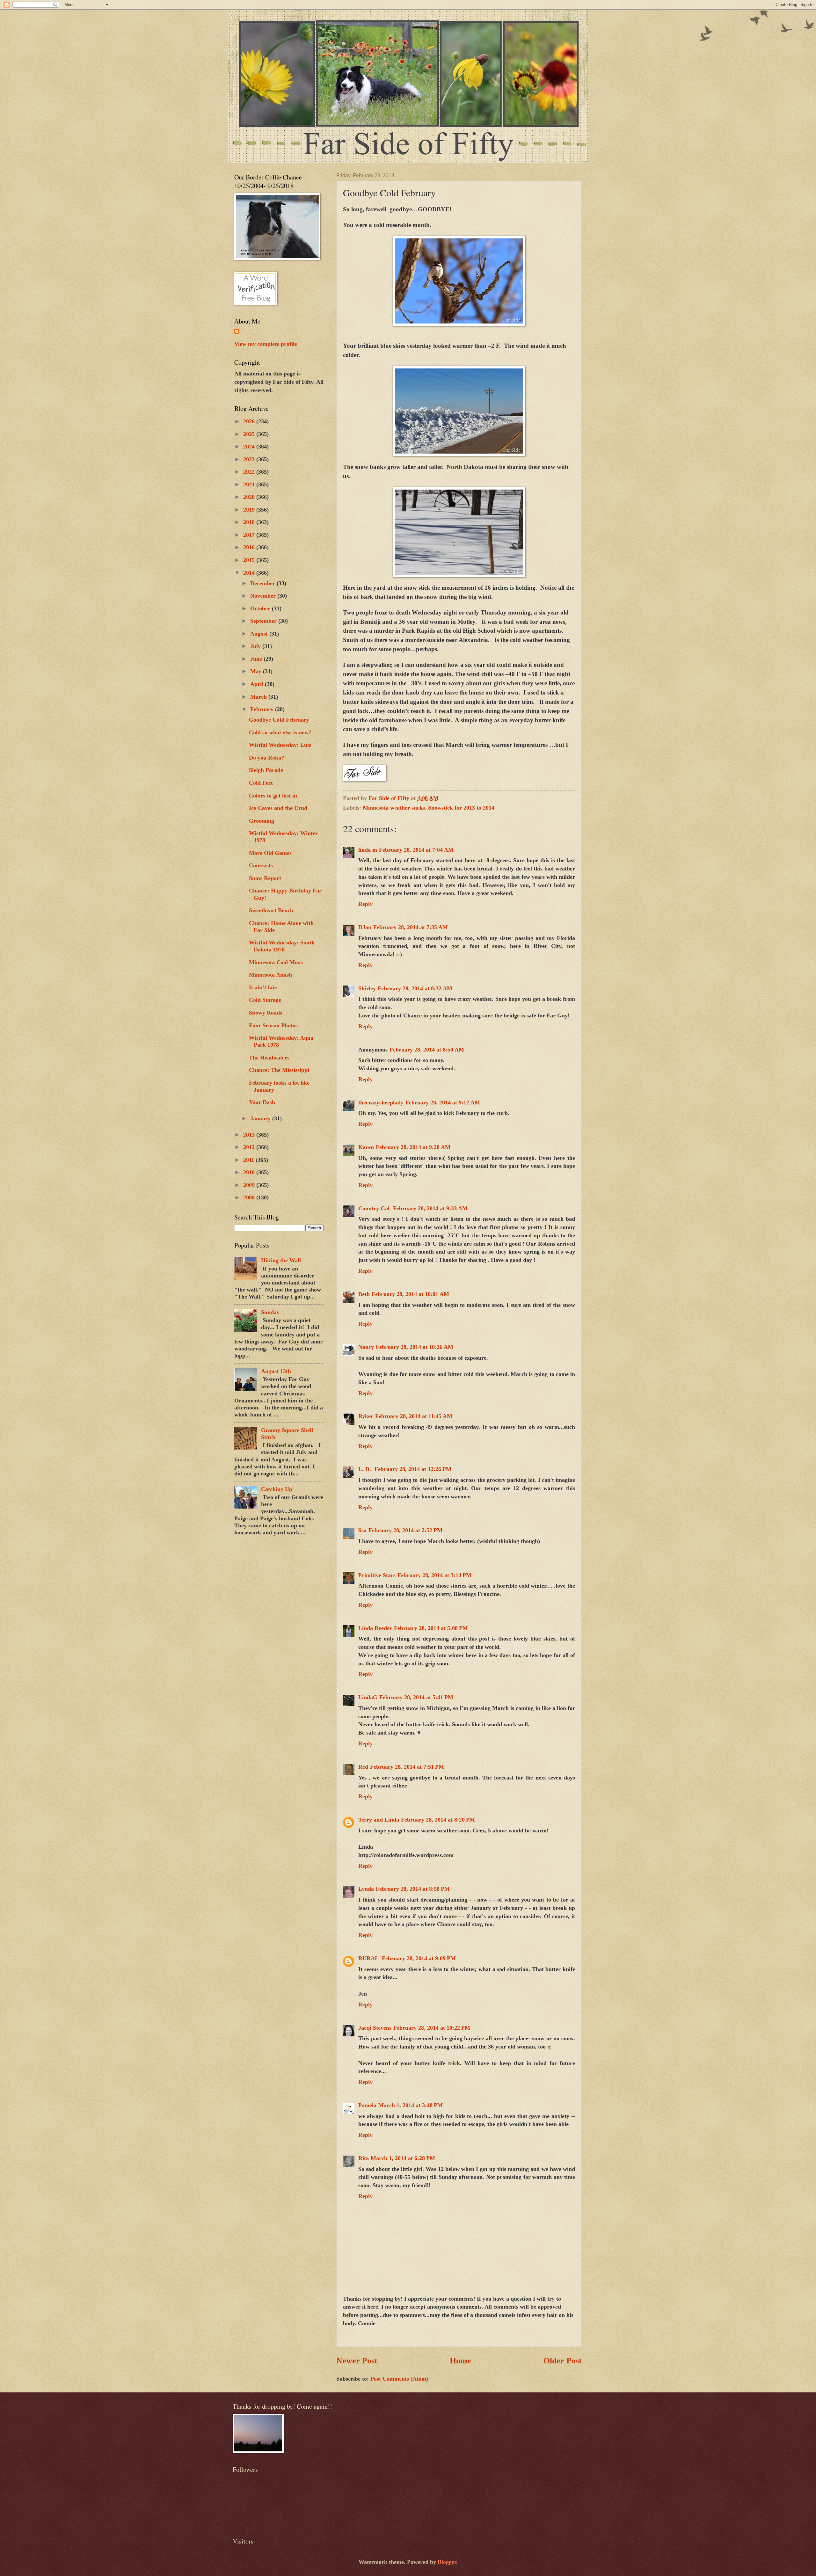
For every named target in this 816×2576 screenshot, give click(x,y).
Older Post (563, 2361)
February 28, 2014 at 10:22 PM (432, 2028)
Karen (366, 1147)
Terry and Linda (379, 1820)
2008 (250, 1197)
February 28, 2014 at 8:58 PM (413, 1889)
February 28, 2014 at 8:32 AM (415, 988)
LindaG (368, 1697)
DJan (365, 927)
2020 (250, 497)
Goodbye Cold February (279, 720)
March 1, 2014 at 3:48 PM (411, 2105)
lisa (362, 1530)
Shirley (367, 988)
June (257, 659)
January (261, 1118)
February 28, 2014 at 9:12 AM (443, 1102)
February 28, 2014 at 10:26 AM (415, 1347)
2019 (250, 510)
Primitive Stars (377, 1575)
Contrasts (261, 865)
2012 (250, 1147)
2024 (250, 447)
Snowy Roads (266, 1013)
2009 (250, 1185)
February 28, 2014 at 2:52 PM (405, 1530)
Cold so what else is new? (280, 732)
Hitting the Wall (281, 1260)
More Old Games (270, 853)
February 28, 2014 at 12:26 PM (413, 1469)
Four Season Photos (273, 1025)
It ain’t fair (263, 987)
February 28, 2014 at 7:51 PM (407, 1767)
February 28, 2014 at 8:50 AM (427, 1050)
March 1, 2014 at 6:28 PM (403, 2158)
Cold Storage (265, 1000)
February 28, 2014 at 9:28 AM (413, 1147)
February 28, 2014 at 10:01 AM (410, 1294)
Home (460, 2361)
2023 (250, 459)
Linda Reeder (375, 1628)
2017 (250, 535)
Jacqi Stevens (375, 2028)
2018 (250, 522)
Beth (364, 1294)
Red (363, 1767)
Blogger (447, 2562)
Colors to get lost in (273, 796)
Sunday (270, 1312)
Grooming (262, 821)
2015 (250, 560)
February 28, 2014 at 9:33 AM (430, 1208)
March (259, 697)
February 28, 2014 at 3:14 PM (434, 1575)
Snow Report (265, 878)
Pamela (367, 2105)
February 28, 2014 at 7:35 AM (411, 927)
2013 (250, 1135)
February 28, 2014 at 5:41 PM (416, 1697)
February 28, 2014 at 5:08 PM (431, 1628)
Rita (364, 2158)
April (258, 684)
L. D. (365, 1469)
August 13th (276, 1371)
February (263, 709)
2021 (250, 484)
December (263, 583)
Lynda (366, 1889)
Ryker (366, 1416)
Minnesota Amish (270, 975)
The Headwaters (269, 1058)
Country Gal (375, 1208)
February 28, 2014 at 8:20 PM (438, 1820)
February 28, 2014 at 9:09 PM (419, 1958)
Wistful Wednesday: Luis (280, 745)
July (256, 646)
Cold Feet (261, 783)
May (257, 671)
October (261, 608)
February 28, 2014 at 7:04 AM (416, 850)
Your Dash (262, 1102)
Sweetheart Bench (271, 910)
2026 (250, 421)
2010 (250, 1172)
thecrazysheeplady (381, 1102)
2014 (250, 573)
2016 (250, 547)
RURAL (369, 1958)
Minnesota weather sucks (394, 808)
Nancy (366, 1347)
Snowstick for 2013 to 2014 (461, 808)
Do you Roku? (267, 758)
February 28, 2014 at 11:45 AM (414, 1416)
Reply (365, 904)
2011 (249, 1160)
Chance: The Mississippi (279, 1070)
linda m (368, 850)
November (264, 596)
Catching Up (277, 1489)
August (260, 634)
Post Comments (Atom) (399, 2379)
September (264, 621)
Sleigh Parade (266, 770)
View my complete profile (266, 344)
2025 (250, 434)
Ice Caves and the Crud (278, 808)
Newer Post (357, 2361)
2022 (250, 472)
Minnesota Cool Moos (276, 962)
